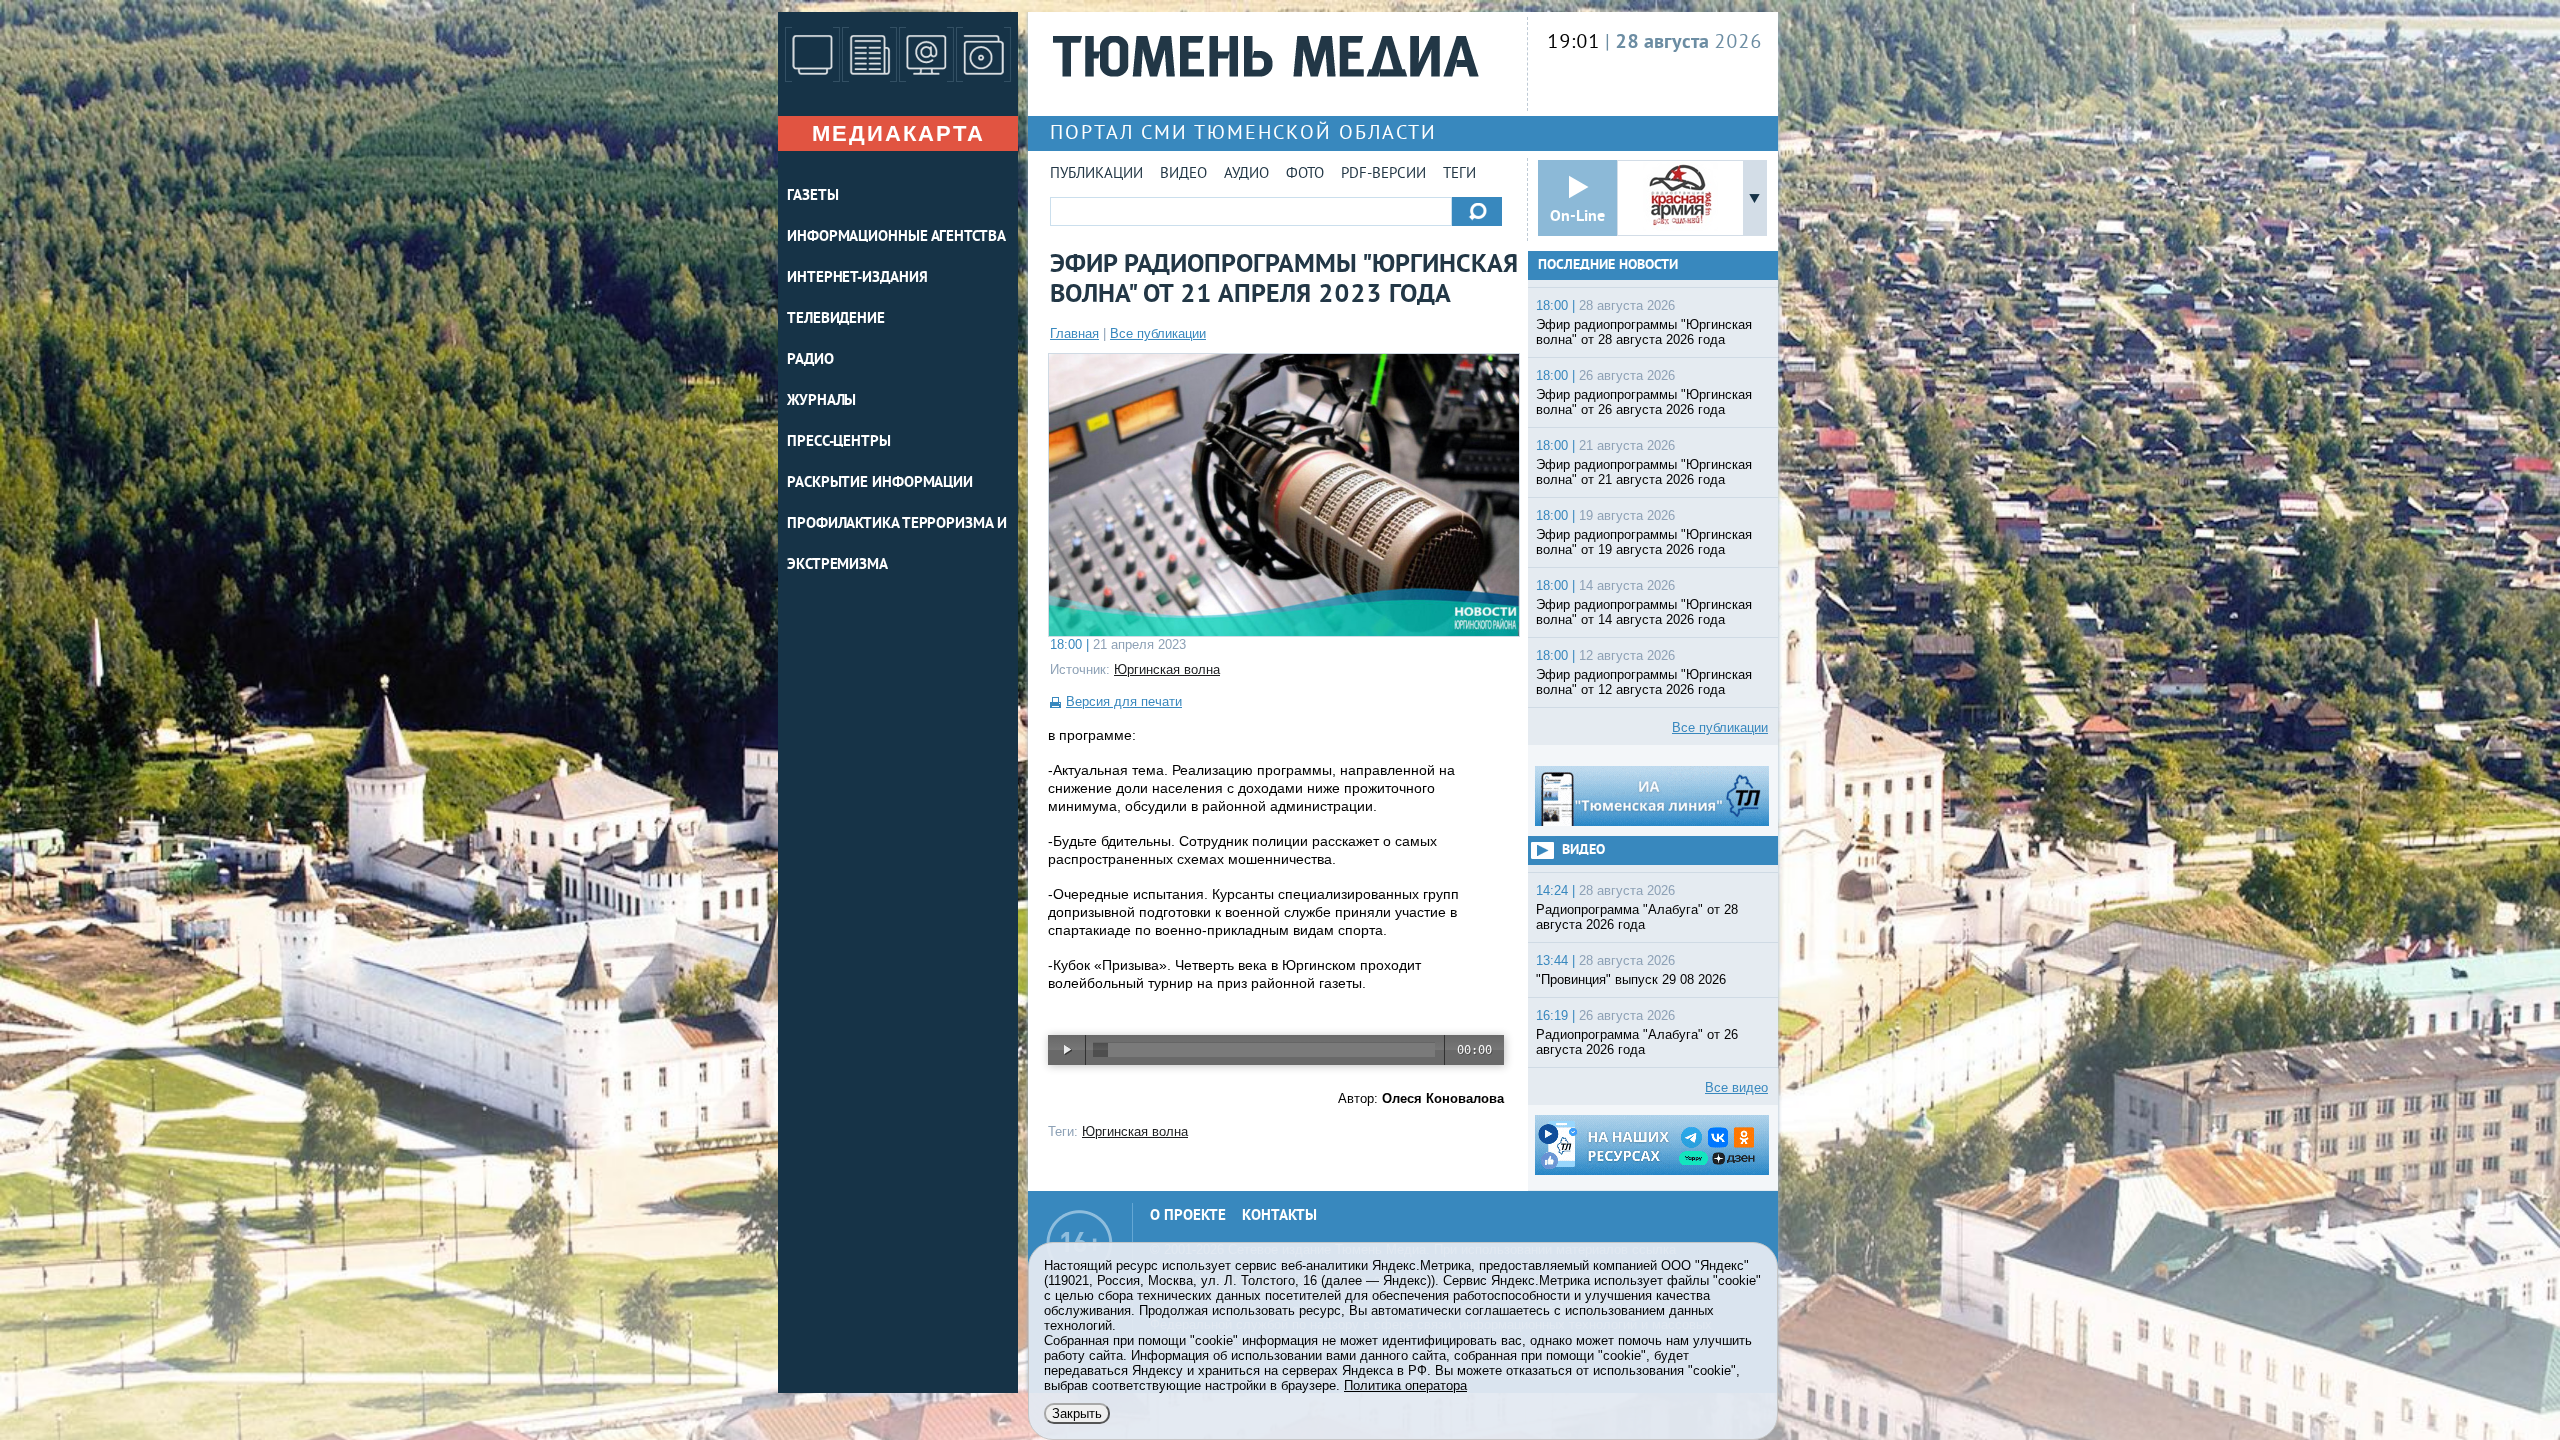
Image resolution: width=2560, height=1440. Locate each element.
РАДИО (810, 360)
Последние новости (1608, 265)
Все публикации (1158, 333)
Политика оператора (1405, 1385)
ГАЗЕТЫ (812, 196)
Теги (1459, 174)
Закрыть (1077, 1413)
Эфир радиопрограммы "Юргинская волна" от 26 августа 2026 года (1644, 402)
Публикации (1096, 174)
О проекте (1188, 1216)
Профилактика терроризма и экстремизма (897, 545)
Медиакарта (898, 133)
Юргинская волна (1167, 669)
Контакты (1279, 1216)
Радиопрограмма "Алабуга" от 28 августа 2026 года (1637, 917)
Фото (1305, 174)
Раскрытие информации (880, 483)
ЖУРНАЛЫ (821, 401)
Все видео (1736, 1087)
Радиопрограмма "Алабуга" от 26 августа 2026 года (1637, 1042)
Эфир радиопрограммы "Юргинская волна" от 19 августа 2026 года (1644, 542)
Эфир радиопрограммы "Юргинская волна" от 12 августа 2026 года (1644, 682)
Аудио (1246, 174)
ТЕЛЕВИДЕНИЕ (836, 319)
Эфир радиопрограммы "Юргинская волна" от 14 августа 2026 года (1644, 612)
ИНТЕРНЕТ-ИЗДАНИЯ (857, 278)
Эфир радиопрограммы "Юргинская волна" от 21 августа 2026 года (1644, 472)
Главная (1074, 333)
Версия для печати (1124, 701)
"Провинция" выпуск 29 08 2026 (1631, 979)
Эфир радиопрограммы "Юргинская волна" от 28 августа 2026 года (1644, 332)
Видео (1183, 174)
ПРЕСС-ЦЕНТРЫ (839, 442)
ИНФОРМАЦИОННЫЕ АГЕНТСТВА (896, 237)
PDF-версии (1383, 174)
